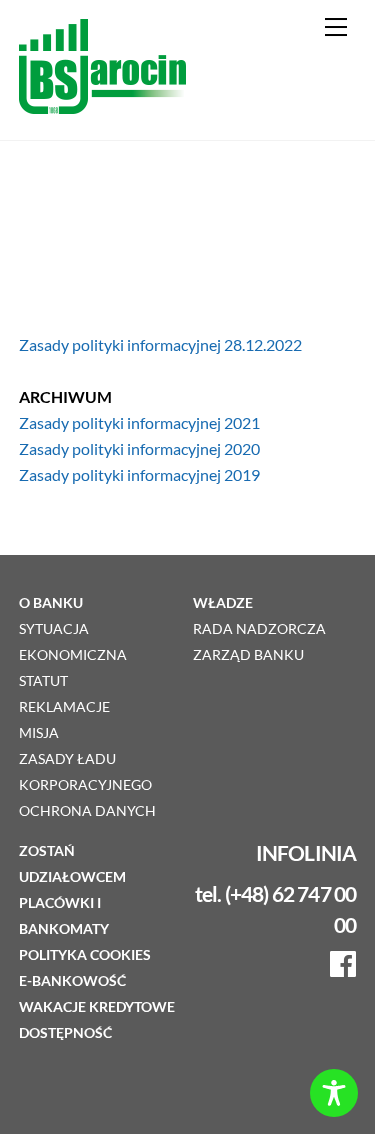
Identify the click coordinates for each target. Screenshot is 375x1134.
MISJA (39, 733)
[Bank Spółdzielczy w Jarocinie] (102, 104)
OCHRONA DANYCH (87, 811)
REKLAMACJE (64, 707)
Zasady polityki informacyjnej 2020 (139, 448)
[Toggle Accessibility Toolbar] (334, 1093)
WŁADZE (223, 603)
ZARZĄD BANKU (248, 655)
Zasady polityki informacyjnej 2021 (139, 422)
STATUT (43, 681)
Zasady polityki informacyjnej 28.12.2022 (160, 344)
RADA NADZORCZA (259, 629)
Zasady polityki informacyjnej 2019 (139, 474)
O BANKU (51, 603)
